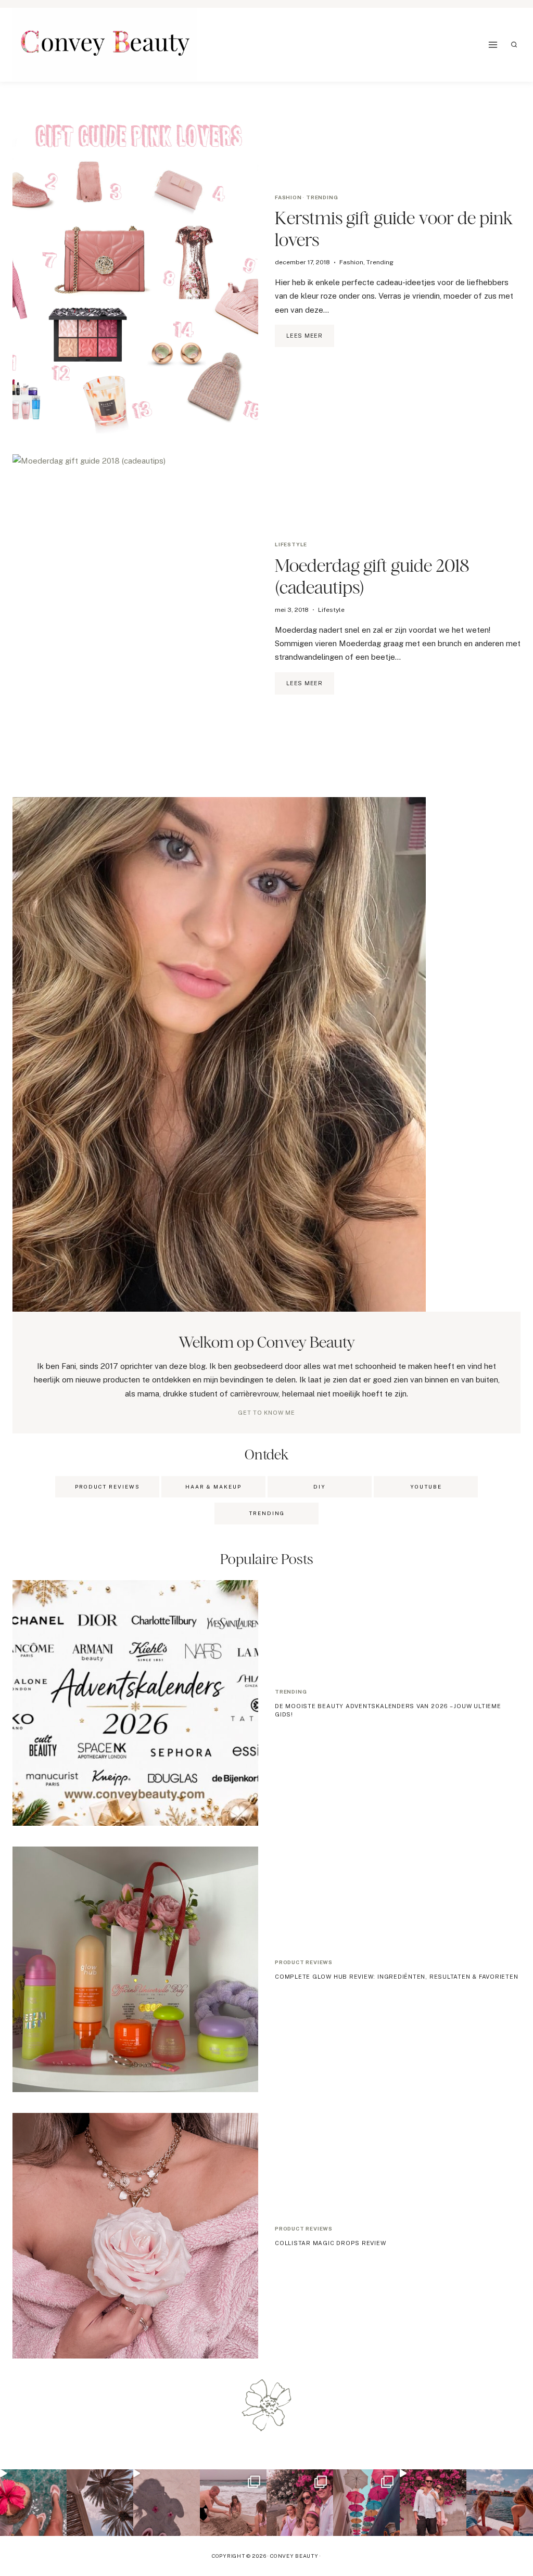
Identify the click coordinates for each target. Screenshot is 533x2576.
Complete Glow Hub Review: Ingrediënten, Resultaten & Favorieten (397, 1977)
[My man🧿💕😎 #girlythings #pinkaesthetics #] (433, 2503)
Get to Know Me (266, 1413)
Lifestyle (291, 544)
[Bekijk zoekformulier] (514, 45)
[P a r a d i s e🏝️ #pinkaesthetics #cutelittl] (500, 2503)
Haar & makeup (213, 1486)
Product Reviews (107, 1486)
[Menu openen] (493, 44)
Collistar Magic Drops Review (331, 2243)
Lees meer (310, 340)
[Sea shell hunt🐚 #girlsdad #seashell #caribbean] (233, 2503)
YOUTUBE (426, 1486)
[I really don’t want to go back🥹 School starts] (33, 2503)
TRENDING (267, 1513)
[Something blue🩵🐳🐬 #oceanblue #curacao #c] (366, 2503)
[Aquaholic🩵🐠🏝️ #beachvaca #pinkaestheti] (167, 2503)
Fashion (288, 197)
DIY (320, 1486)
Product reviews (304, 1962)
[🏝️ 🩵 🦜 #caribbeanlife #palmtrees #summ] (100, 2503)
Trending (322, 197)
